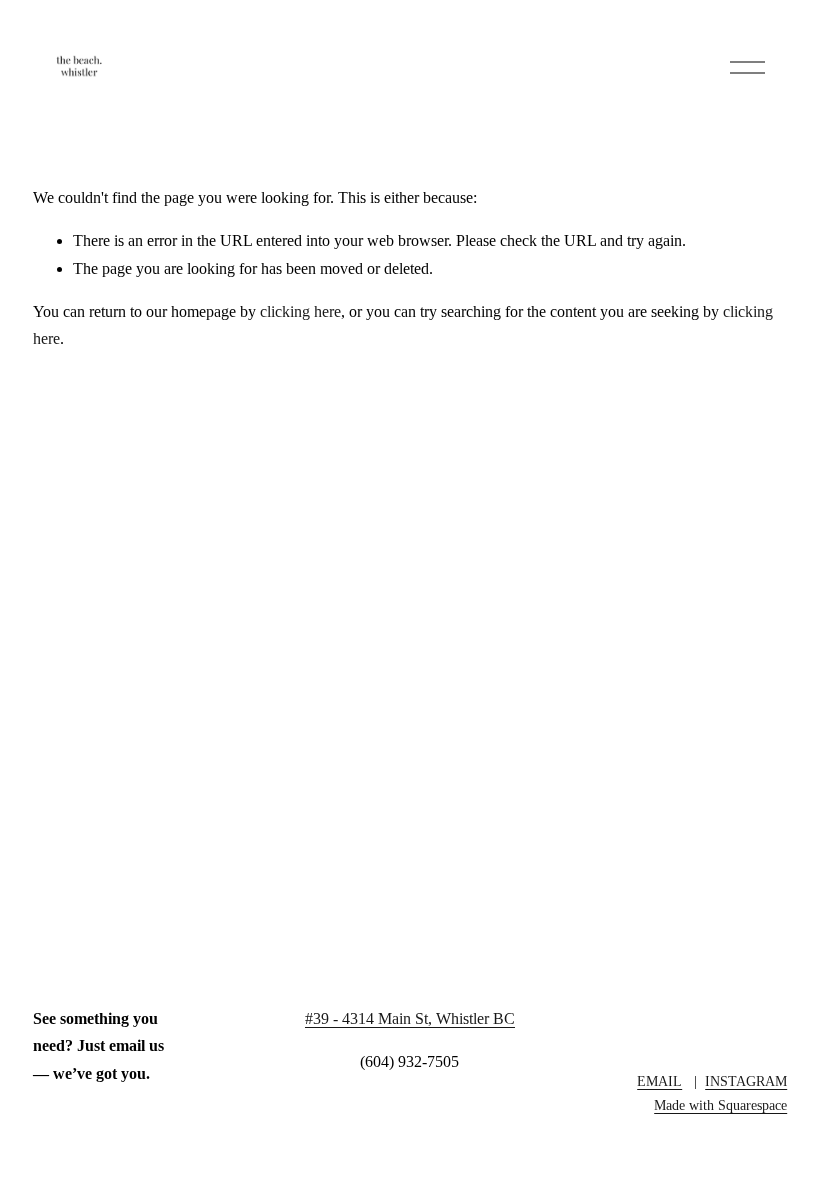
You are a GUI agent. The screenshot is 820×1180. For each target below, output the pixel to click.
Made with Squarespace (720, 1105)
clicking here (300, 311)
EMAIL (659, 1081)
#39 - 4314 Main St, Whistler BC (410, 1018)
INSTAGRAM (746, 1081)
